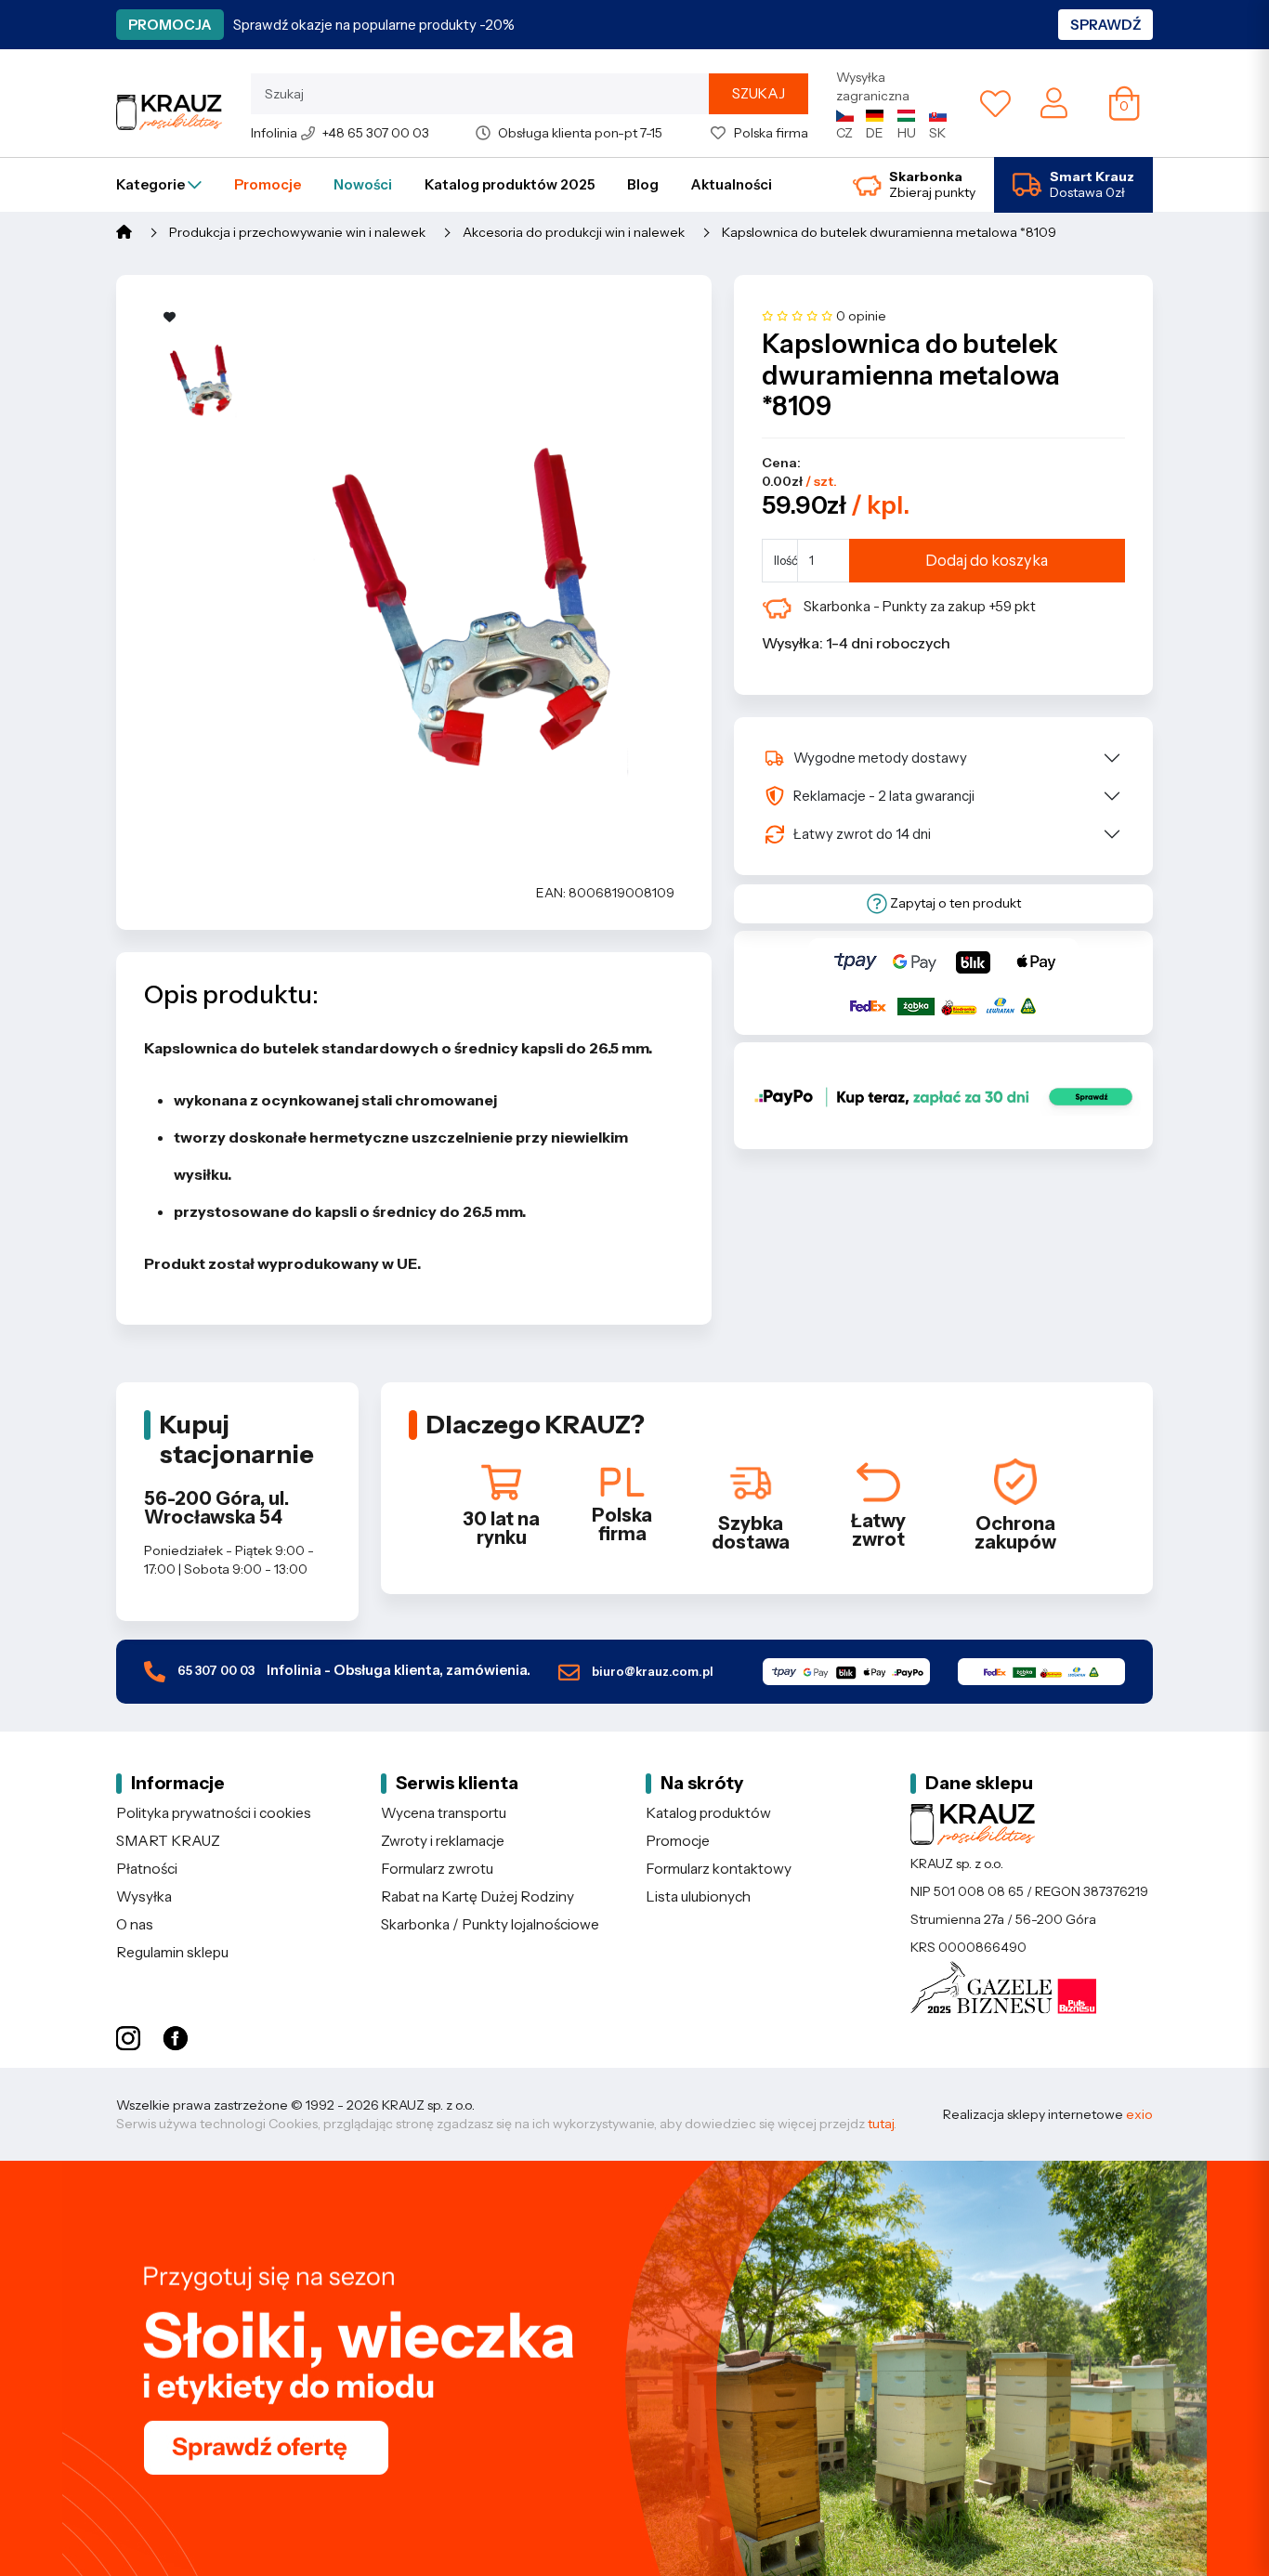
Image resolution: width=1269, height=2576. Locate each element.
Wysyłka (144, 1896)
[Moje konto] (1054, 102)
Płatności (147, 1869)
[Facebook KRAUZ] (175, 2039)
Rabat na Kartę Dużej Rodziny (478, 1896)
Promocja (170, 25)
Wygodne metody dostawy (880, 758)
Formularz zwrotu (437, 1869)
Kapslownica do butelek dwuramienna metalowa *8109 (889, 232)
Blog (643, 184)
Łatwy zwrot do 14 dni (862, 834)
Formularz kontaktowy (719, 1869)
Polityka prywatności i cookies (214, 1813)
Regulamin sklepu (172, 1952)
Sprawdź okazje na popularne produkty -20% (374, 25)
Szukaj (759, 93)
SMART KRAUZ (168, 1841)
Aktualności (732, 184)
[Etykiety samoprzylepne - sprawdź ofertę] (634, 2368)
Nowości (363, 184)
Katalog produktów (708, 1813)
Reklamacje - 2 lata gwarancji (884, 796)
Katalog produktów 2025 (510, 184)
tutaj (881, 2124)
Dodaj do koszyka (987, 560)
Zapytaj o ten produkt (954, 903)
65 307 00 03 (353, 1670)
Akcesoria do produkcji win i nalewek (574, 232)
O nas (135, 1924)
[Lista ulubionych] (995, 103)
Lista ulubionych (698, 1896)
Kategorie (152, 184)
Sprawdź (1105, 25)
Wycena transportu (444, 1813)
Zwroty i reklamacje (443, 1841)
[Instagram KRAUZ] (128, 2039)
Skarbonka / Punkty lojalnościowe (490, 1924)
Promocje (268, 184)
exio (1139, 2114)
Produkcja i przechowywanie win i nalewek (297, 232)
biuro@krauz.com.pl (651, 1671)
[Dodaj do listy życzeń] (170, 317)
